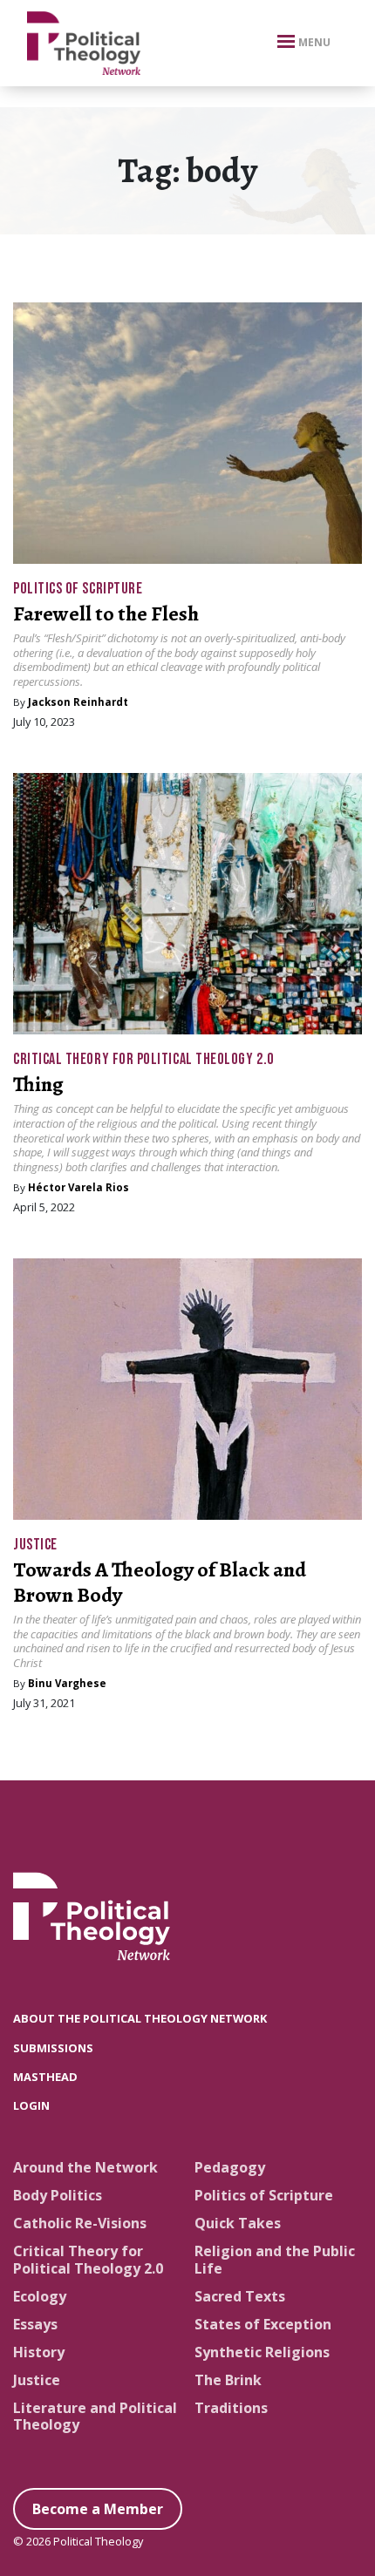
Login (31, 2105)
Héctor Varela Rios (78, 1187)
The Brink (228, 2380)
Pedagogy (230, 2167)
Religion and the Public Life (275, 2259)
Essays (35, 2324)
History (39, 2352)
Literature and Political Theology (95, 2416)
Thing (38, 1084)
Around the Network (85, 2167)
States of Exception (263, 2324)
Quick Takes (238, 2223)
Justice (35, 1545)
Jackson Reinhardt (78, 702)
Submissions (53, 2048)
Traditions (231, 2408)
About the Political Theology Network (140, 2018)
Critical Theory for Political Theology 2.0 (143, 1059)
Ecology (40, 2296)
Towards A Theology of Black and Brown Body (160, 1582)
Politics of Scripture (78, 589)
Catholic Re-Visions (80, 2223)
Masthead (45, 2077)
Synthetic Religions (262, 2352)
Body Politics (58, 2195)
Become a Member (98, 2509)
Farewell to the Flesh (106, 613)
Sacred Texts (240, 2296)
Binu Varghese (67, 1683)
